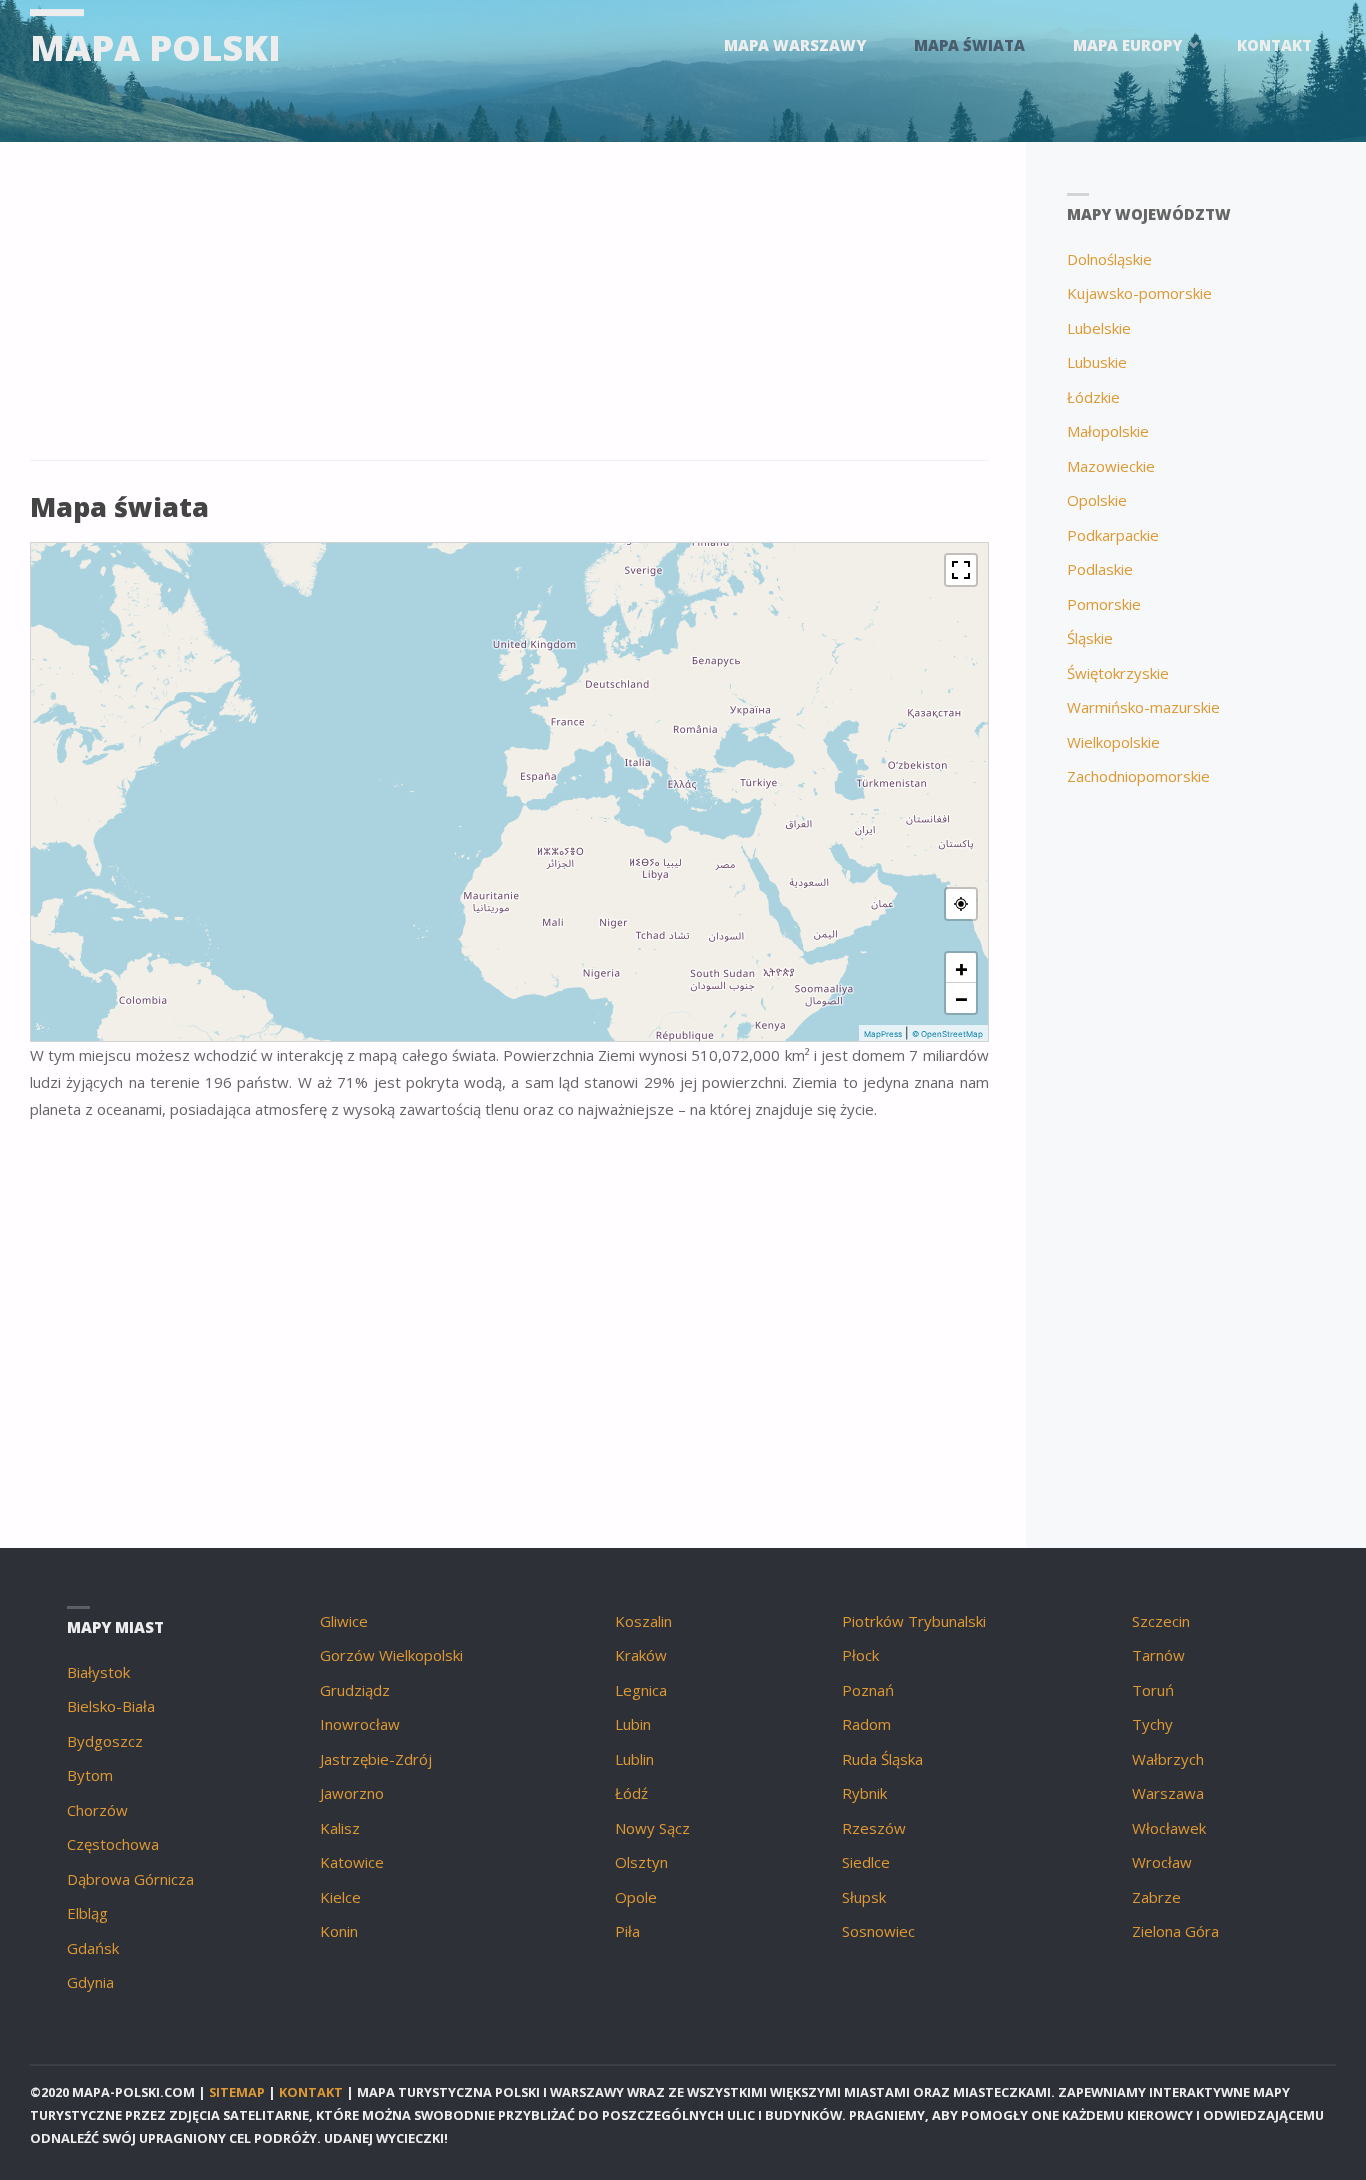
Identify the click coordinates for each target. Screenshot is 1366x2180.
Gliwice (344, 1621)
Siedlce (866, 1862)
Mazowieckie (1111, 466)
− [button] (961, 998)
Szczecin (1161, 1621)
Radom (866, 1724)
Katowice (352, 1862)
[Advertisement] (509, 312)
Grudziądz (355, 1690)
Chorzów (97, 1810)
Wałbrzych (1168, 1759)
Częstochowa (113, 1844)
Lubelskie (1099, 328)
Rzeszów (874, 1828)
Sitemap (237, 2092)
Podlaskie (1100, 569)
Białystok (98, 1672)
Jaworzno (352, 1793)
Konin (339, 1931)
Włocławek (1169, 1828)
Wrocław (1162, 1862)
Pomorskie (1104, 604)
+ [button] (961, 968)
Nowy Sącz (652, 1828)
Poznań (868, 1690)
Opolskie (1097, 500)
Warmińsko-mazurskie (1143, 707)
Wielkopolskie (1113, 742)
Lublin (634, 1759)
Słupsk (864, 1897)
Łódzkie (1093, 397)
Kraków (641, 1655)
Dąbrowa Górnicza (130, 1879)
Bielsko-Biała (111, 1706)
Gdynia (90, 1982)
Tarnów (1158, 1655)
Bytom (90, 1775)
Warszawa (1168, 1793)
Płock (860, 1655)
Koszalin (643, 1621)
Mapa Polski (155, 47)
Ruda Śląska (882, 1759)
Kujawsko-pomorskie (1139, 293)
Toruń (1153, 1690)
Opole (636, 1897)
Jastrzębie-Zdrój (376, 1759)
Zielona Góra (1175, 1931)
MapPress (883, 1034)
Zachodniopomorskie (1138, 776)
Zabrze (1156, 1897)
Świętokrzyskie (1118, 673)
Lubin (633, 1724)
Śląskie (1090, 638)
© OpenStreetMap (947, 1034)
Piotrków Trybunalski (914, 1621)
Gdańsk (93, 1948)
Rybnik (864, 1793)
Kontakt (311, 2092)
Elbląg (87, 1913)
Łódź (631, 1793)
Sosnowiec (878, 1931)
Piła (627, 1931)
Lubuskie (1097, 362)
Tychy (1152, 1724)
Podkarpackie (1113, 535)
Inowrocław (360, 1724)
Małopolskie (1108, 431)
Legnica (641, 1690)
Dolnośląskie (1109, 259)
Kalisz (340, 1828)
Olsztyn (641, 1862)
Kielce (340, 1897)
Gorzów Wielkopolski (391, 1655)
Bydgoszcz (105, 1741)
